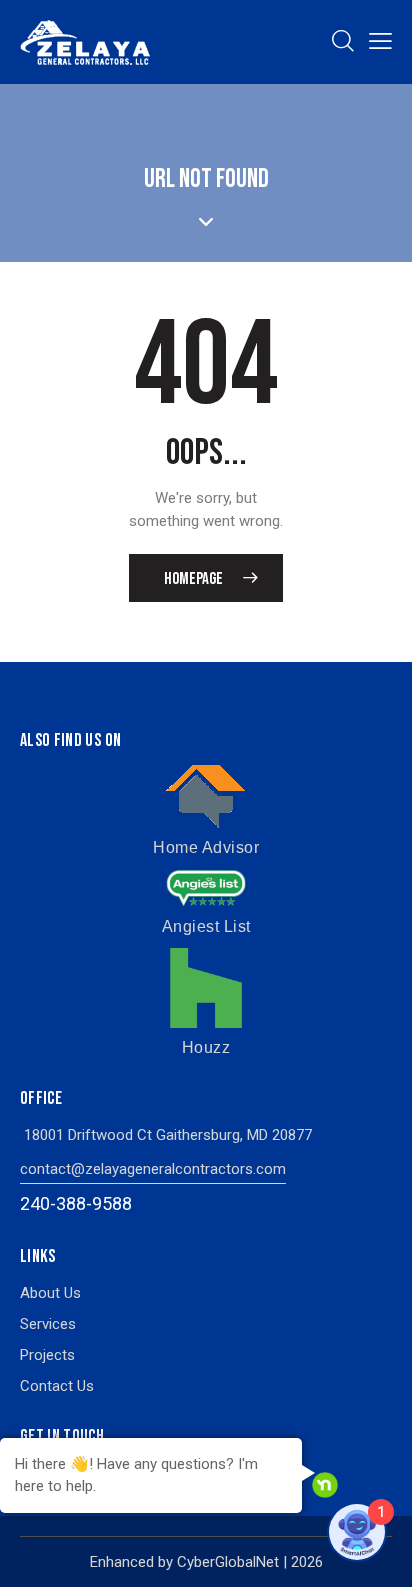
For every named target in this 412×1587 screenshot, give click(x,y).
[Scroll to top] (379, 1554)
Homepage (193, 579)
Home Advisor (206, 847)
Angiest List (206, 926)
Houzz (206, 1047)
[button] (380, 41)
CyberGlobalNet (228, 1562)
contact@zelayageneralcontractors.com (153, 1169)
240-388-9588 (76, 1203)
